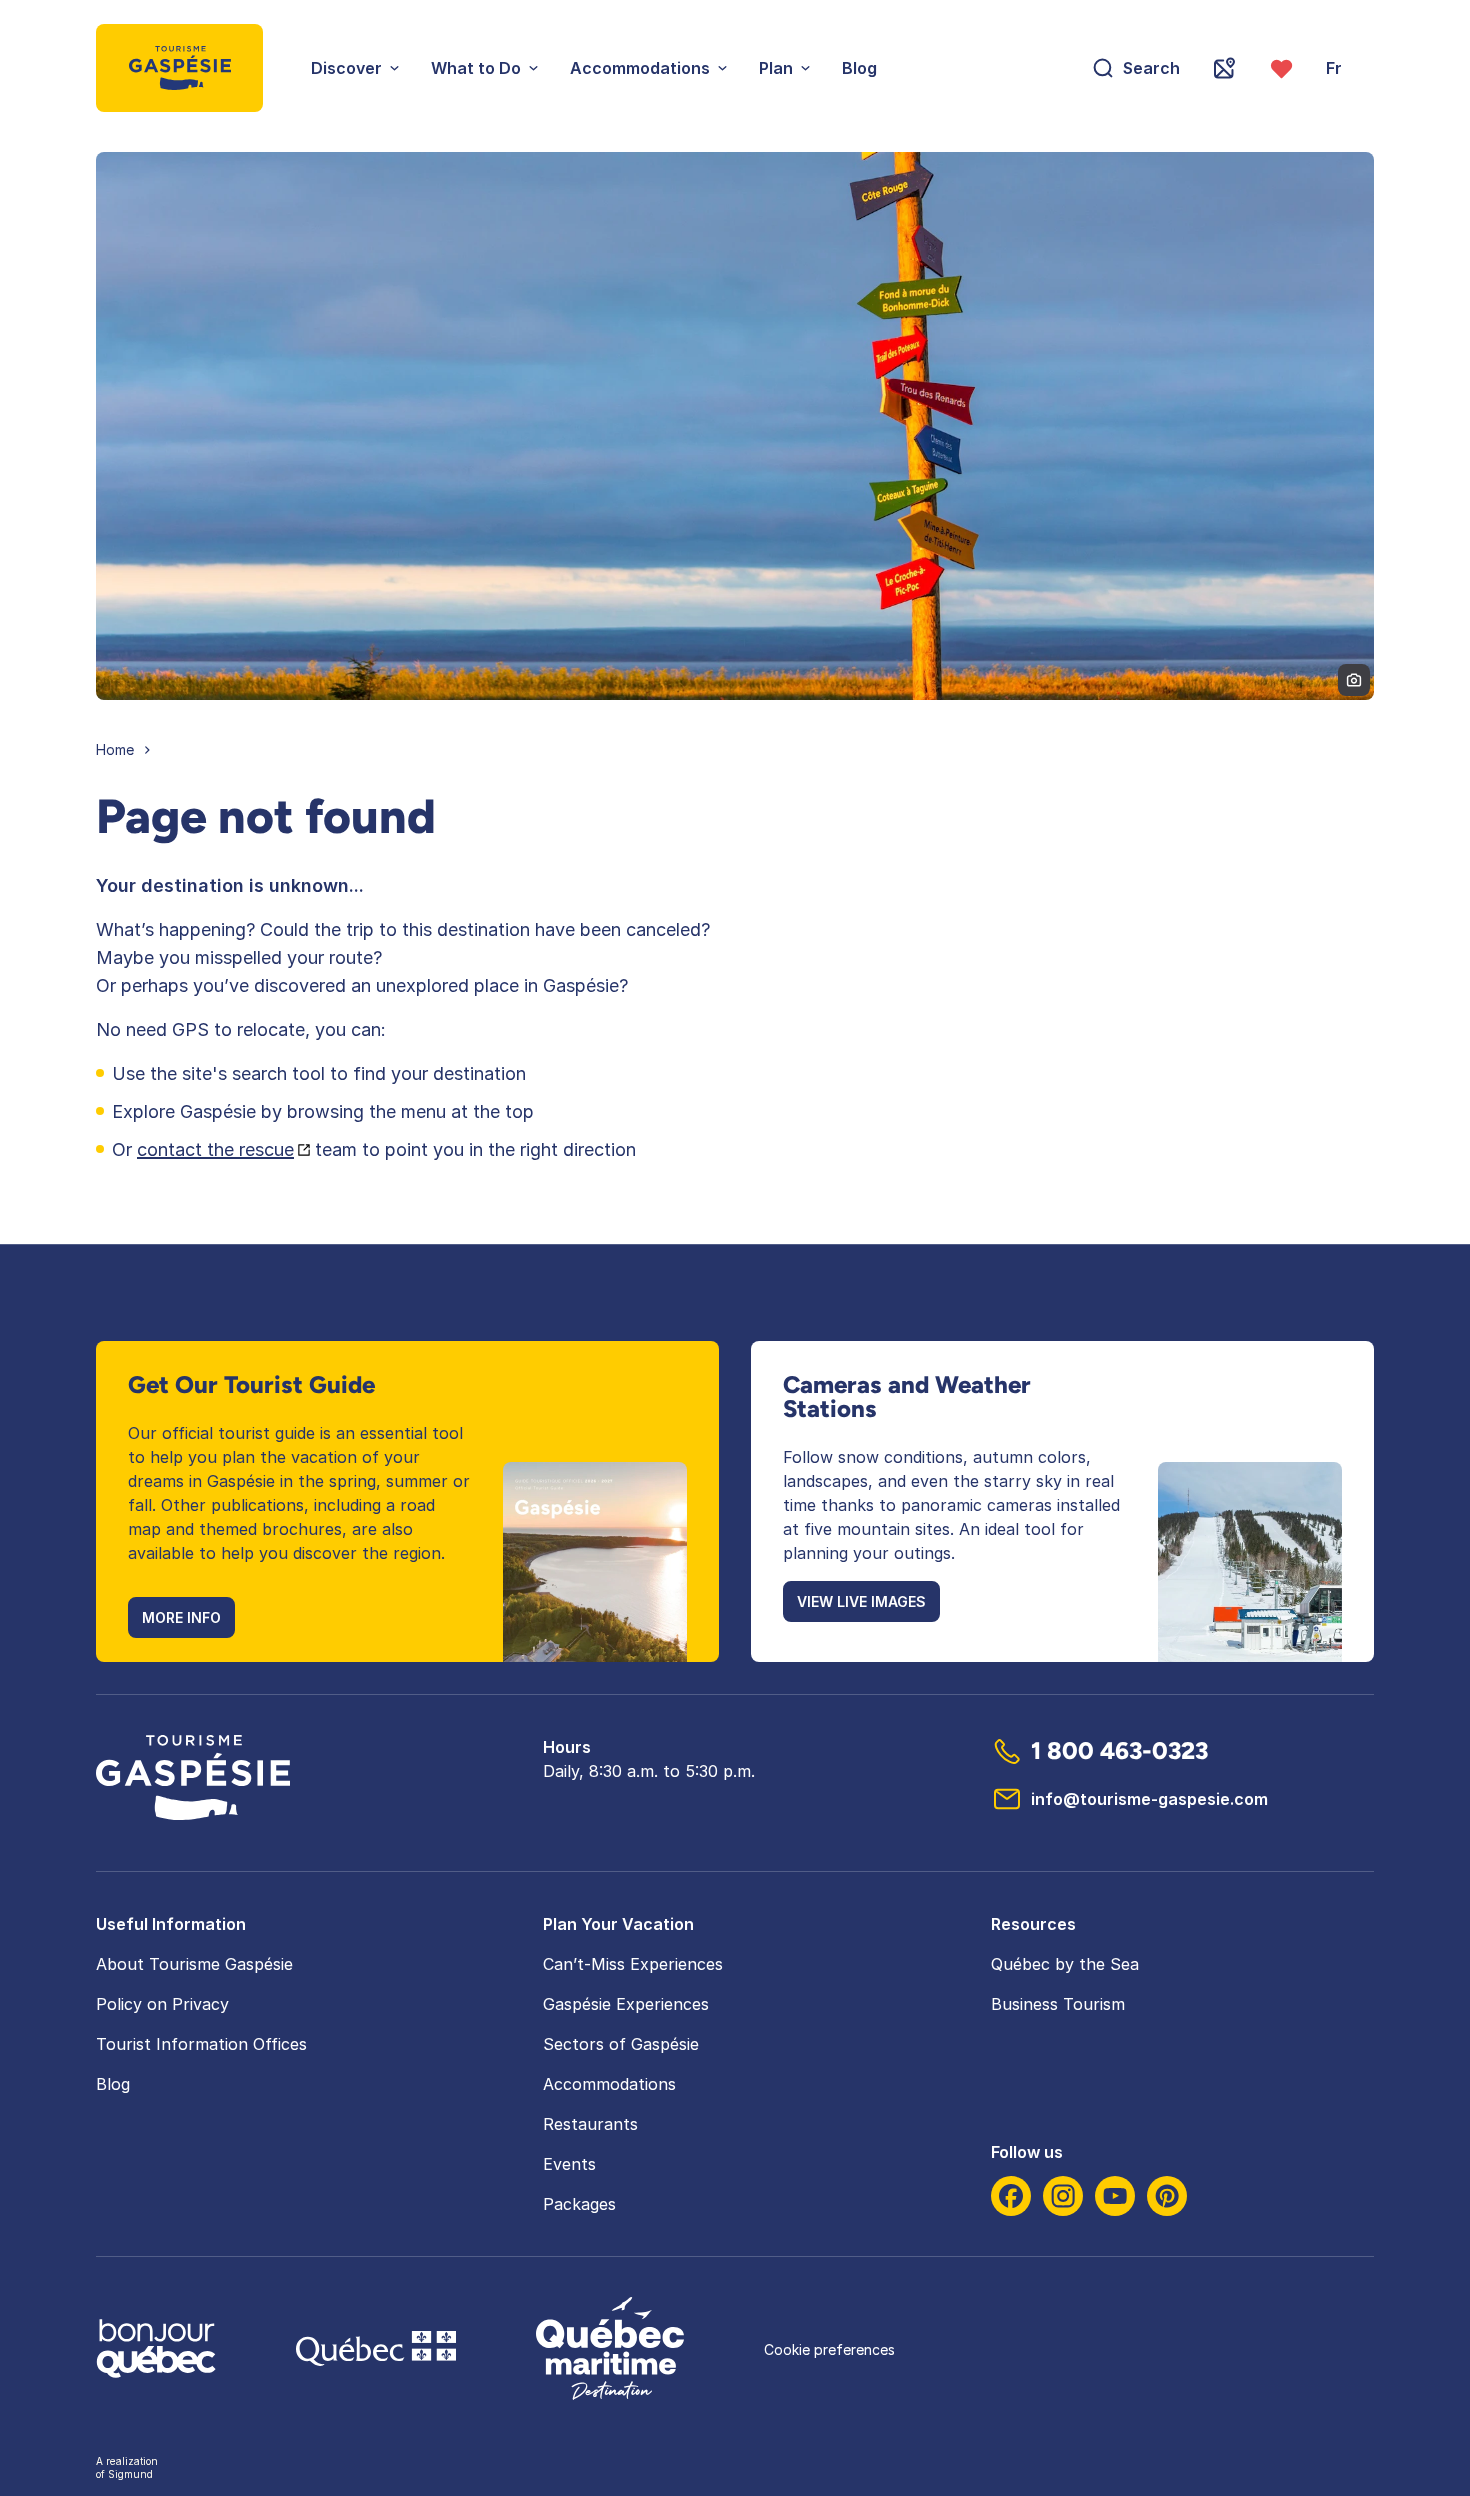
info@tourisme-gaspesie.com (1149, 1799)
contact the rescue (215, 1149)
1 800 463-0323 (1119, 1750)
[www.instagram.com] (1063, 2196)
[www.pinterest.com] (1167, 2196)
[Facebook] (1011, 2196)
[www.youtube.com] (1115, 2196)
